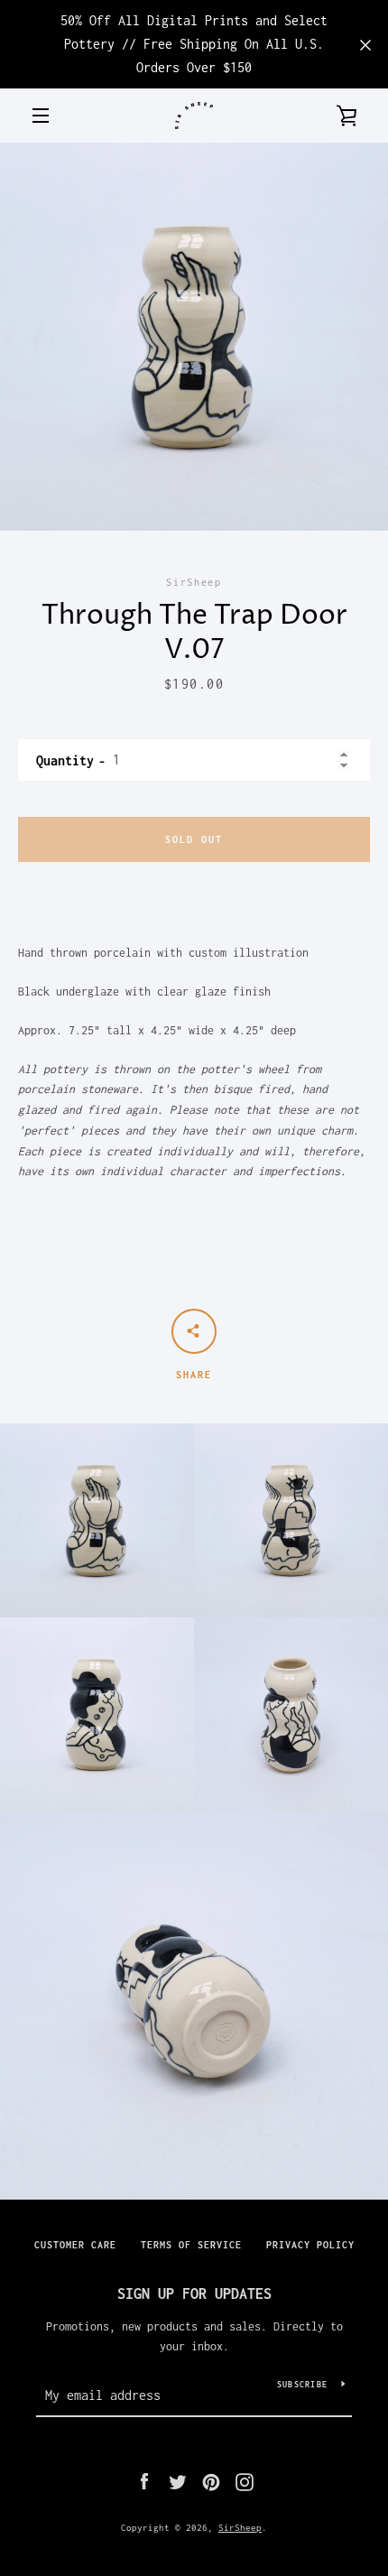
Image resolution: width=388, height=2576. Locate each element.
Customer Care (75, 2245)
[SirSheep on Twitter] (178, 2481)
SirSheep (240, 2527)
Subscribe (302, 2384)
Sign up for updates (194, 2293)
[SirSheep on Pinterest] (211, 2481)
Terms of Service (191, 2245)
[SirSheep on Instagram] (245, 2481)
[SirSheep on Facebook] (144, 2481)
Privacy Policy (310, 2245)
